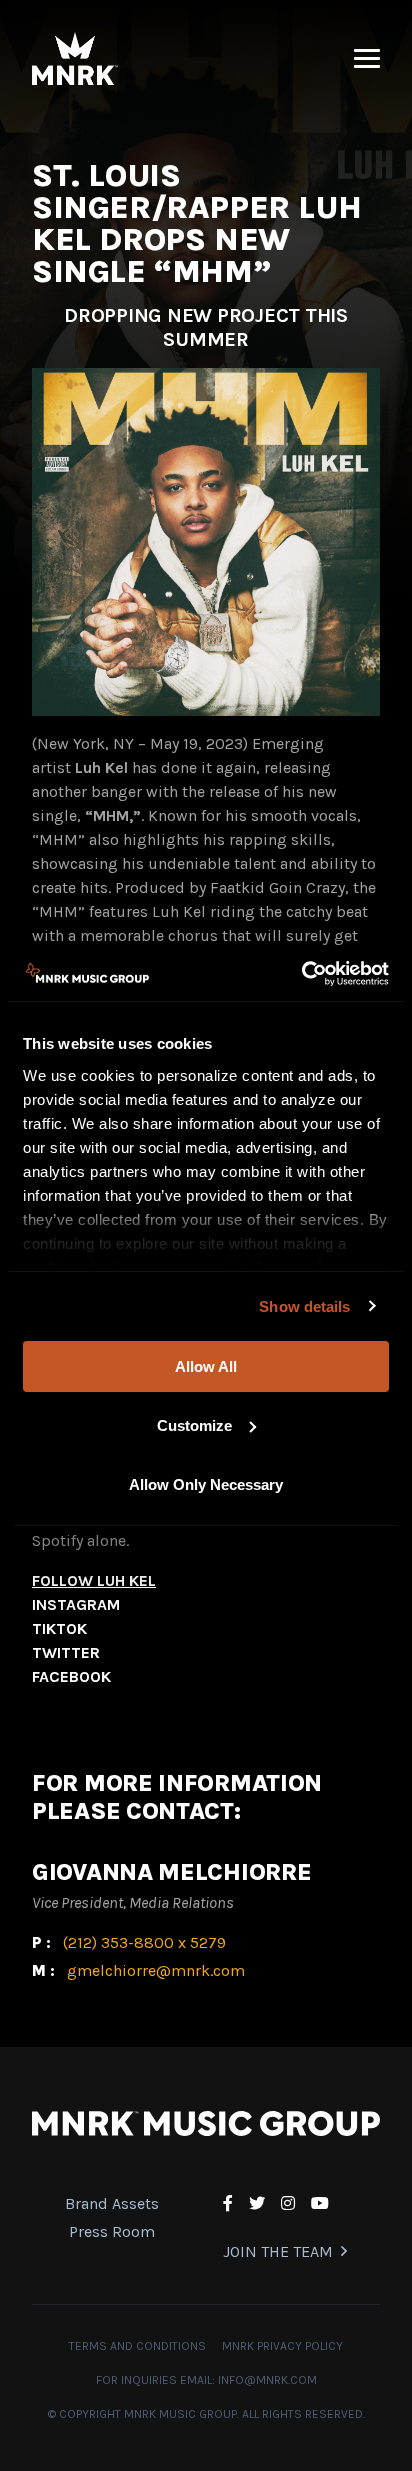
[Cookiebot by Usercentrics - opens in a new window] (301, 973)
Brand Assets (112, 2203)
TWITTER (66, 1652)
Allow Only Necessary (206, 1483)
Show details (304, 1305)
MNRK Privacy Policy (282, 2346)
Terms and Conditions (137, 2346)
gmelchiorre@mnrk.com (156, 1970)
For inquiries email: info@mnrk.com (206, 2380)
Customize (194, 1425)
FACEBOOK (71, 1676)
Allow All (206, 1366)
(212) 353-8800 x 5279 (144, 1942)
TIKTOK (59, 1628)
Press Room (112, 2231)
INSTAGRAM (76, 1604)
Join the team (278, 2251)
